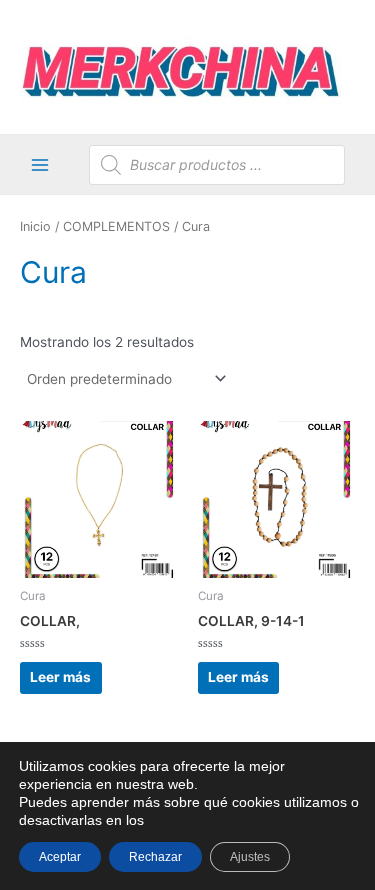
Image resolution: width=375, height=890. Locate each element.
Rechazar (155, 857)
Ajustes (250, 857)
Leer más (60, 677)
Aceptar (60, 857)
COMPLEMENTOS (116, 226)
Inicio (35, 226)
